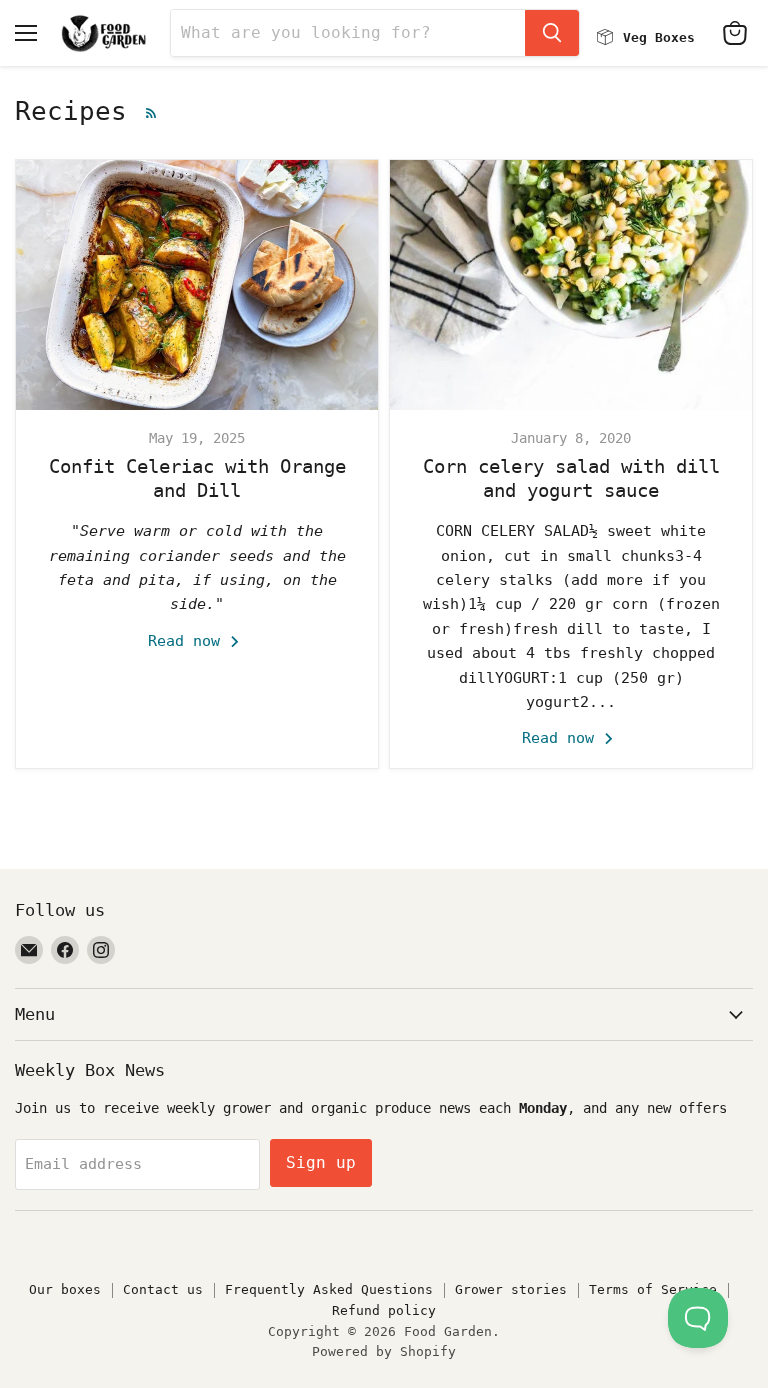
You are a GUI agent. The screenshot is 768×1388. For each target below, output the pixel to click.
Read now (188, 641)
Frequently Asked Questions (329, 1289)
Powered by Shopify (384, 1351)
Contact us (163, 1289)
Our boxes (65, 1289)
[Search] (552, 33)
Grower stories (511, 1289)
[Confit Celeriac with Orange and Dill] (197, 285)
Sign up (321, 1162)
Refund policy (384, 1310)
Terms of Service (653, 1289)
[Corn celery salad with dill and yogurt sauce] (571, 285)
